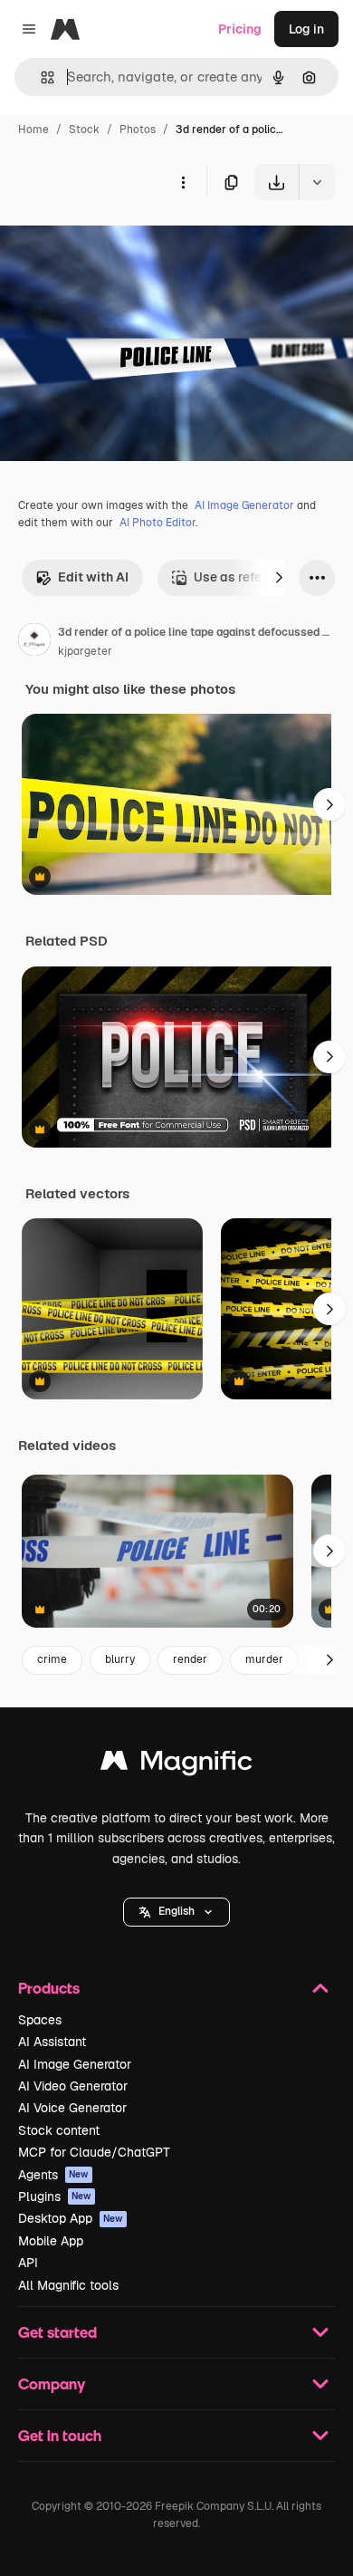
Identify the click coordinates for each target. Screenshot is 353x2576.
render (190, 1659)
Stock (84, 130)
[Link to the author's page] (34, 642)
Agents (53, 2175)
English (176, 1911)
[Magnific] (176, 1765)
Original (116, 242)
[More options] (183, 182)
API (28, 2263)
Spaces (40, 2020)
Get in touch (60, 2435)
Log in (306, 29)
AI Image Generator (244, 505)
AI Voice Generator (72, 2108)
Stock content (59, 2130)
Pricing (240, 29)
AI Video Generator (73, 2086)
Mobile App (51, 2241)
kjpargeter (85, 651)
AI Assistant (52, 2042)
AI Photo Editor (157, 523)
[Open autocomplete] (40, 77)
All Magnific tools (68, 2285)
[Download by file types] (317, 182)
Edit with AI (93, 577)
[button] (176, 1912)
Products (49, 1988)
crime (52, 1659)
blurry (120, 1659)
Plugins (55, 2196)
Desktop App (71, 2218)
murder (264, 1659)
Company (52, 2384)
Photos (138, 130)
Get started (57, 2332)
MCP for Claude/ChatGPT (94, 2152)
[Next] (279, 578)
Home (33, 130)
